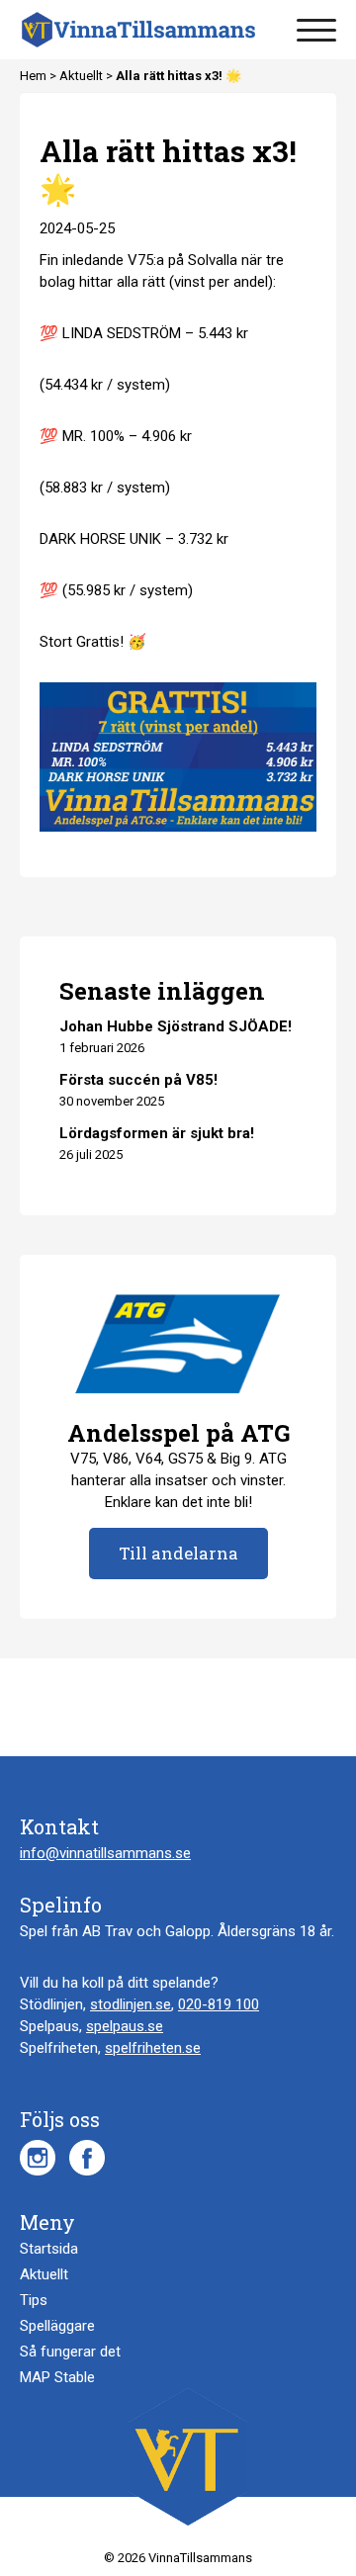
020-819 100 (219, 2004)
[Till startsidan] (138, 30)
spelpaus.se (125, 2026)
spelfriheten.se (153, 2048)
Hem (35, 76)
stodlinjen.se (131, 2004)
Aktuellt (83, 76)
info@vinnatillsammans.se (105, 1853)
